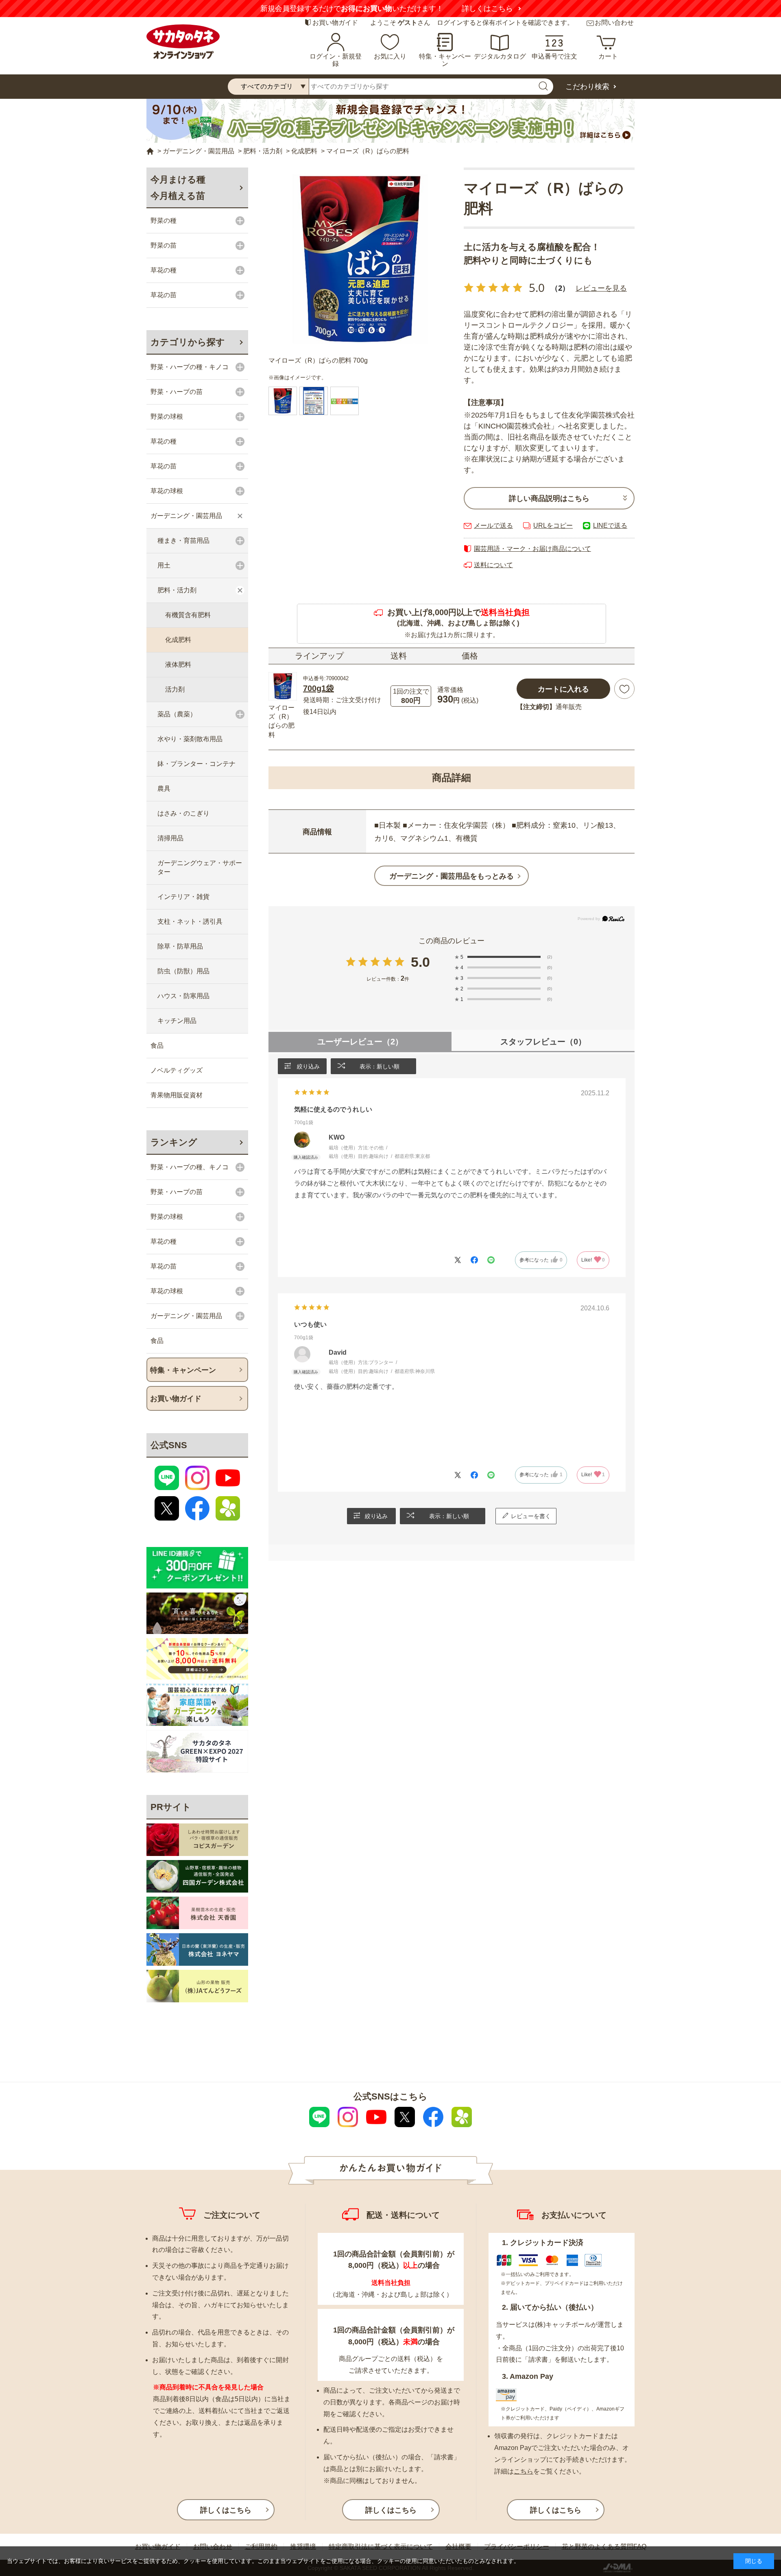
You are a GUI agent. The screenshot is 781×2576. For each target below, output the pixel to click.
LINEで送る (610, 525)
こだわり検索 (587, 87)
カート (608, 56)
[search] (543, 87)
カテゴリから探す (188, 342)
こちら (524, 2471)
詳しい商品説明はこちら (549, 498)
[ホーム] (150, 151)
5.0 (420, 962)
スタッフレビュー (543, 1042)
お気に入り (390, 56)
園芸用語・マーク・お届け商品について (532, 549)
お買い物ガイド (335, 23)
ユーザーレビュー (360, 1042)
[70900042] (314, 401)
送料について (493, 565)
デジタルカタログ (500, 56)
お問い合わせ (614, 23)
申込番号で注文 (554, 56)
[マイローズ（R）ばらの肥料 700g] (360, 259)
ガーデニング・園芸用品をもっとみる (452, 876)
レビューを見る (601, 288)
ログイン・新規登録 (336, 60)
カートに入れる (563, 689)
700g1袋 (319, 688)
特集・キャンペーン (445, 60)
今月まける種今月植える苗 (178, 188)
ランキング (174, 1142)
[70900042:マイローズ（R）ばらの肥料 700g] (283, 401)
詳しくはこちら (487, 9)
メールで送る (493, 525)
